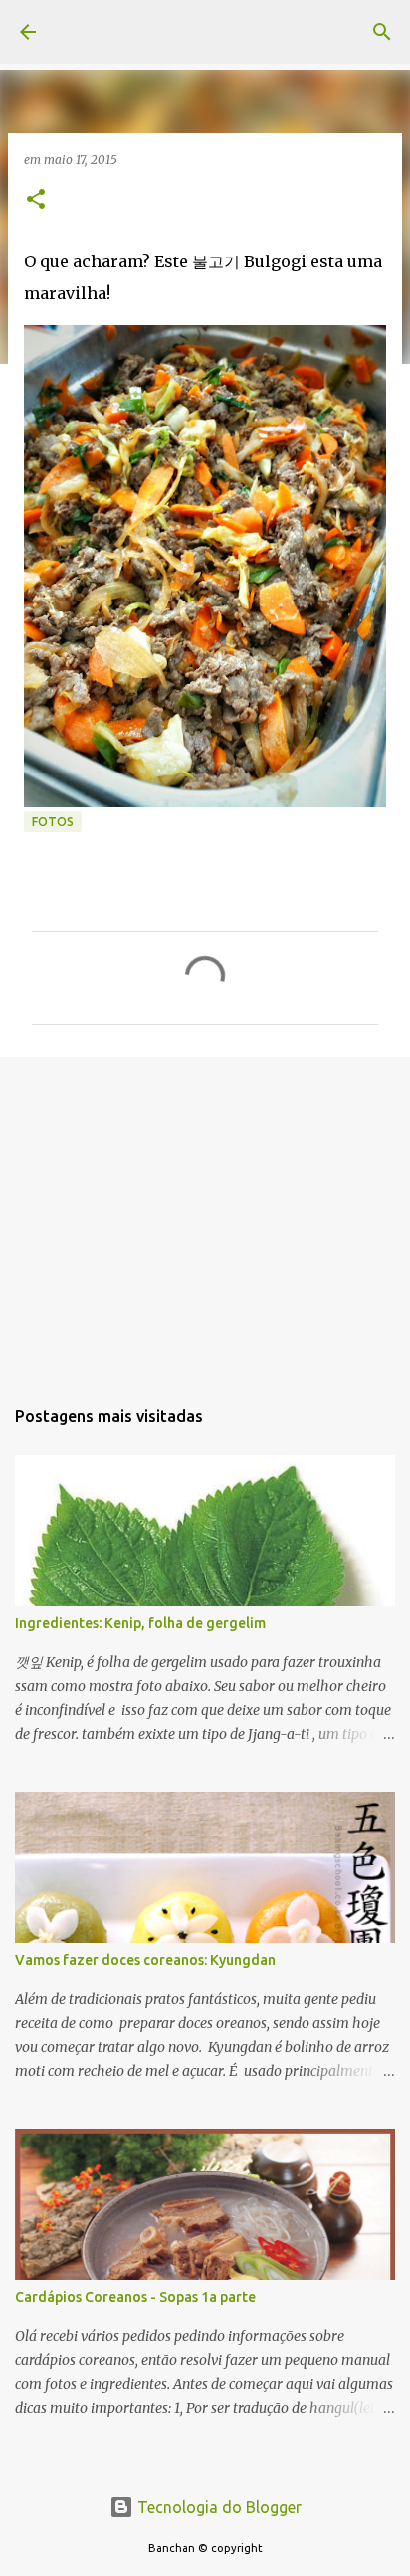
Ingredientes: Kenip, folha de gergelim (140, 1623)
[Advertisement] (205, 1216)
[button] (36, 200)
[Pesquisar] (382, 32)
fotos (53, 822)
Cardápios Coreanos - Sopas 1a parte (135, 2297)
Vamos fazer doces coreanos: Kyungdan (145, 1960)
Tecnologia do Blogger (217, 2507)
